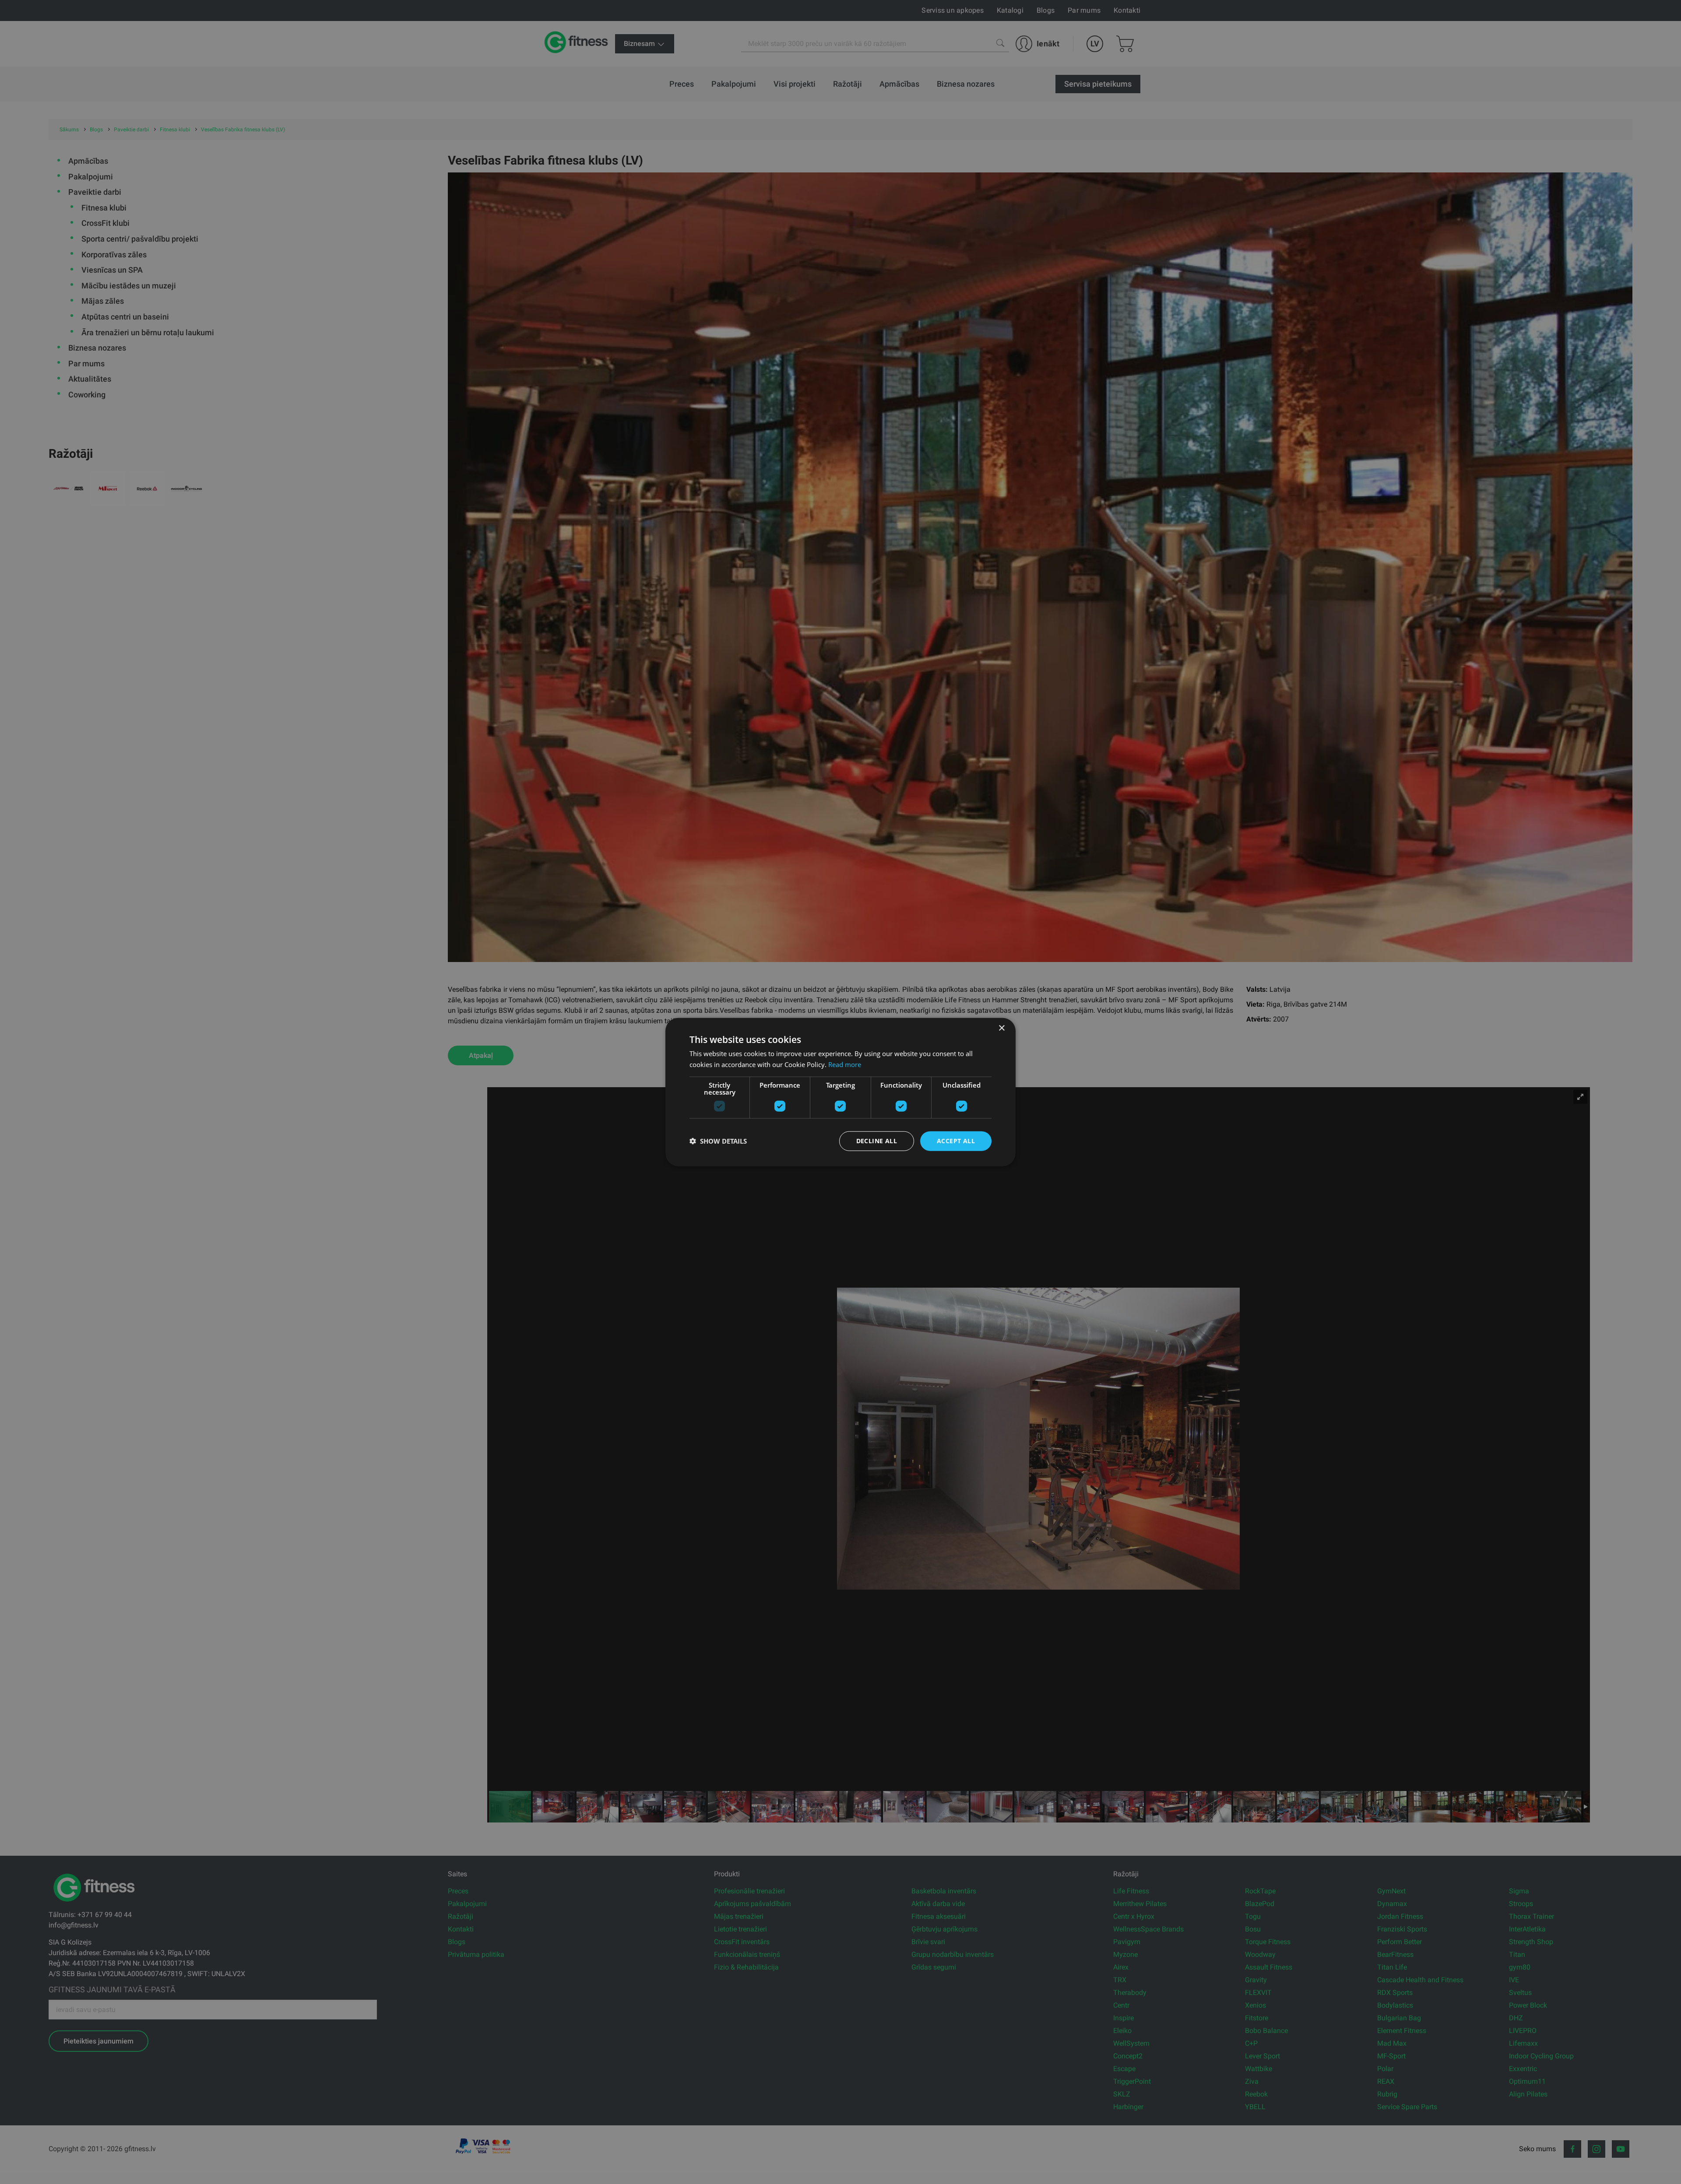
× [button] (1001, 1028)
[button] (718, 1141)
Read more (845, 1064)
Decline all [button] (877, 1141)
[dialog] (840, 1092)
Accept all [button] (956, 1141)
